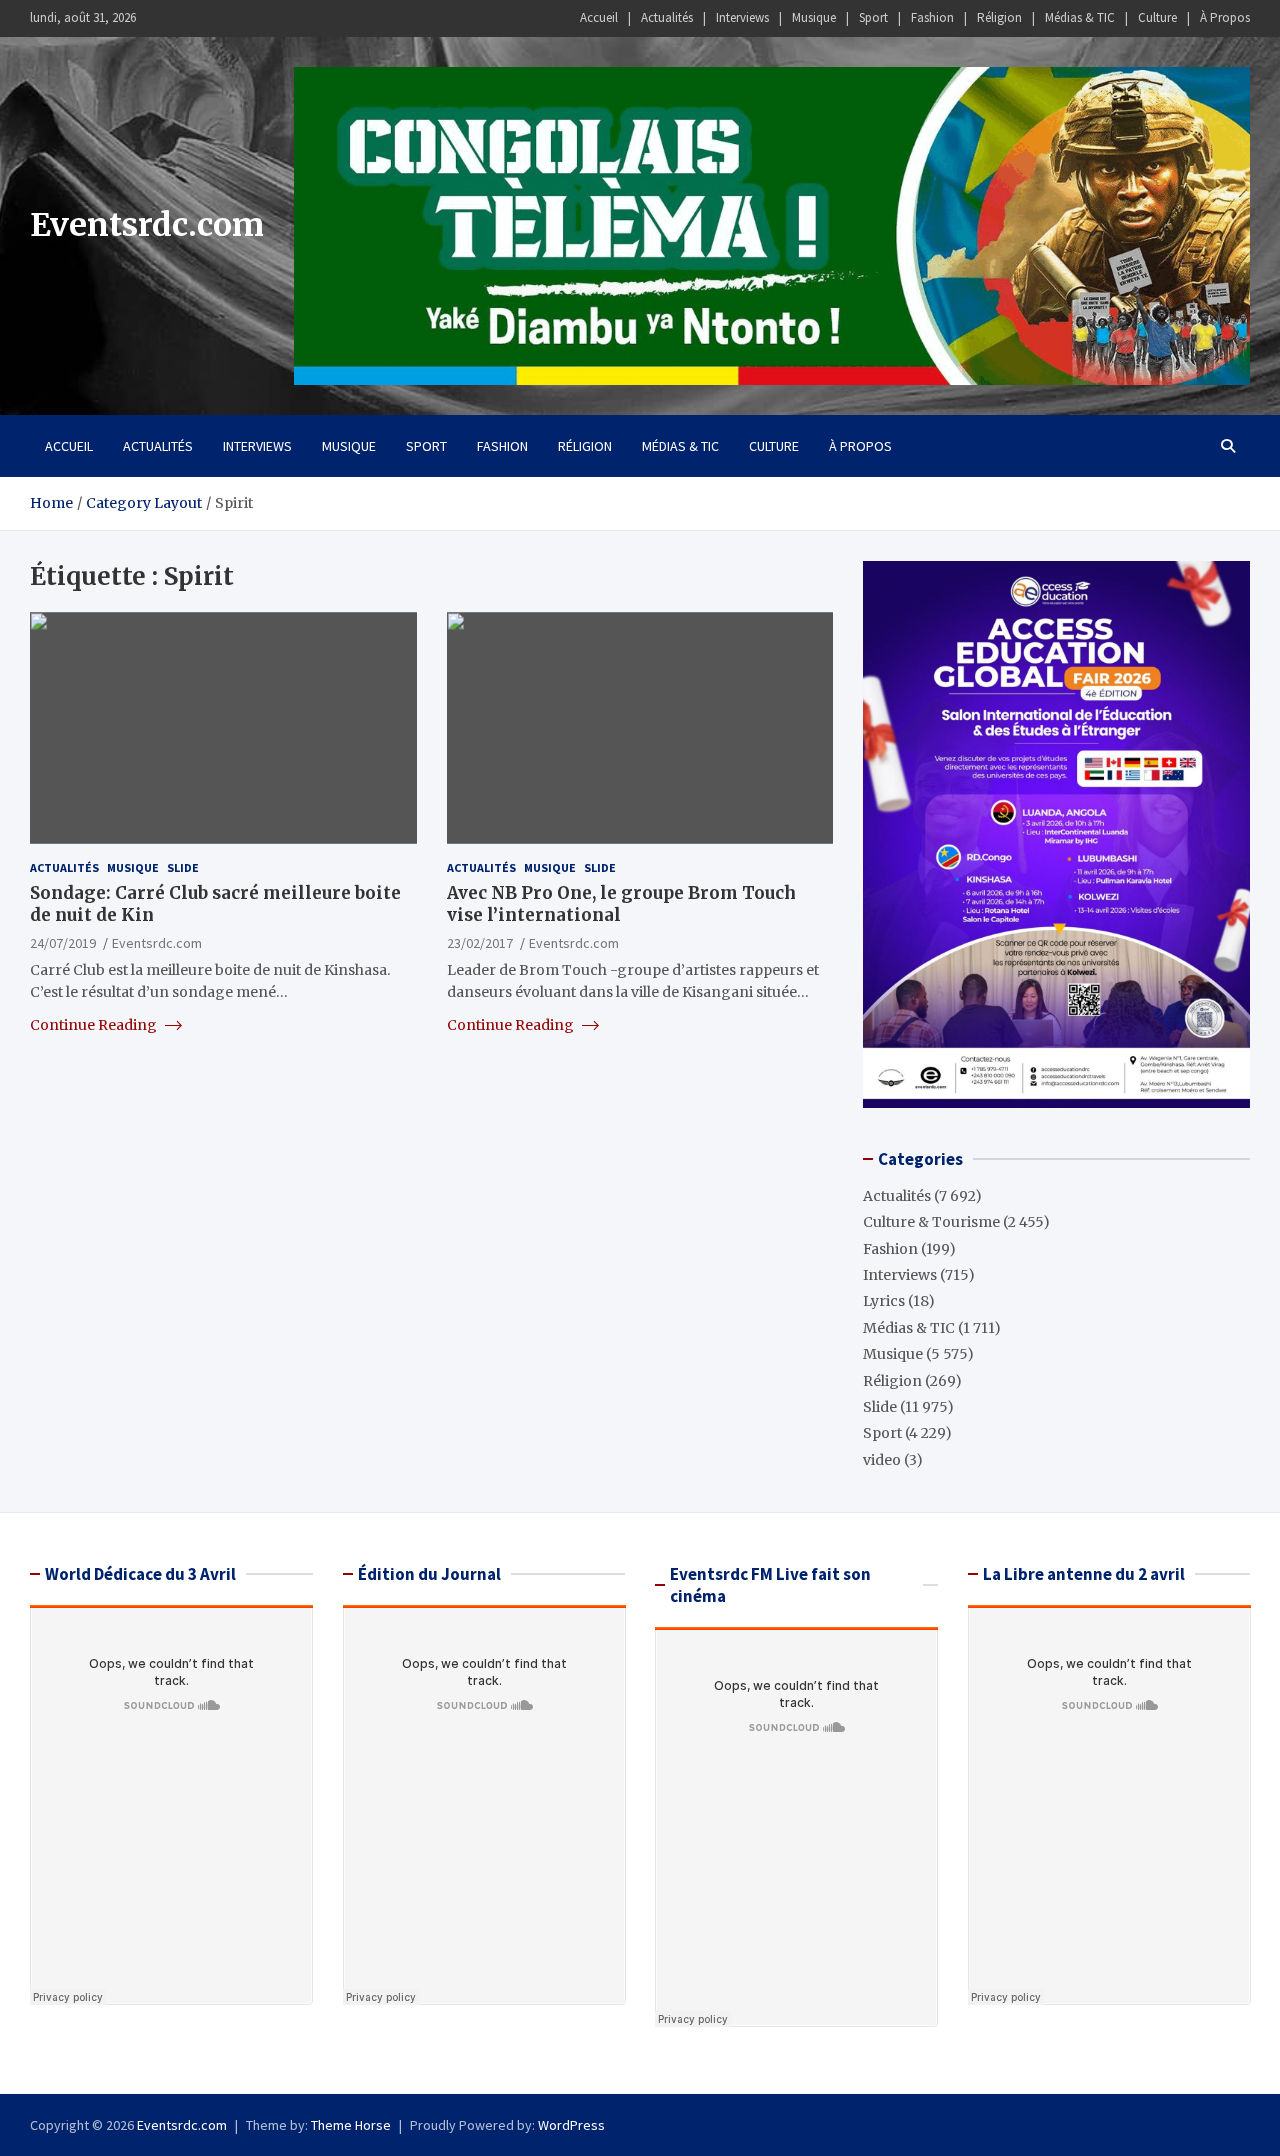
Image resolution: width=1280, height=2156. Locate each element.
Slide (183, 867)
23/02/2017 (480, 942)
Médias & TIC (1080, 17)
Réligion (999, 17)
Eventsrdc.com (147, 225)
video (882, 1460)
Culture (1157, 17)
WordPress (571, 2125)
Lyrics (884, 1301)
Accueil (599, 17)
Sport (873, 17)
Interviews (742, 17)
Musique (814, 17)
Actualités (667, 17)
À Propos (1225, 17)
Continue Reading (95, 1024)
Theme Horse (351, 2125)
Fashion (932, 17)
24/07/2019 (63, 942)
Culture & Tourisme (931, 1222)
